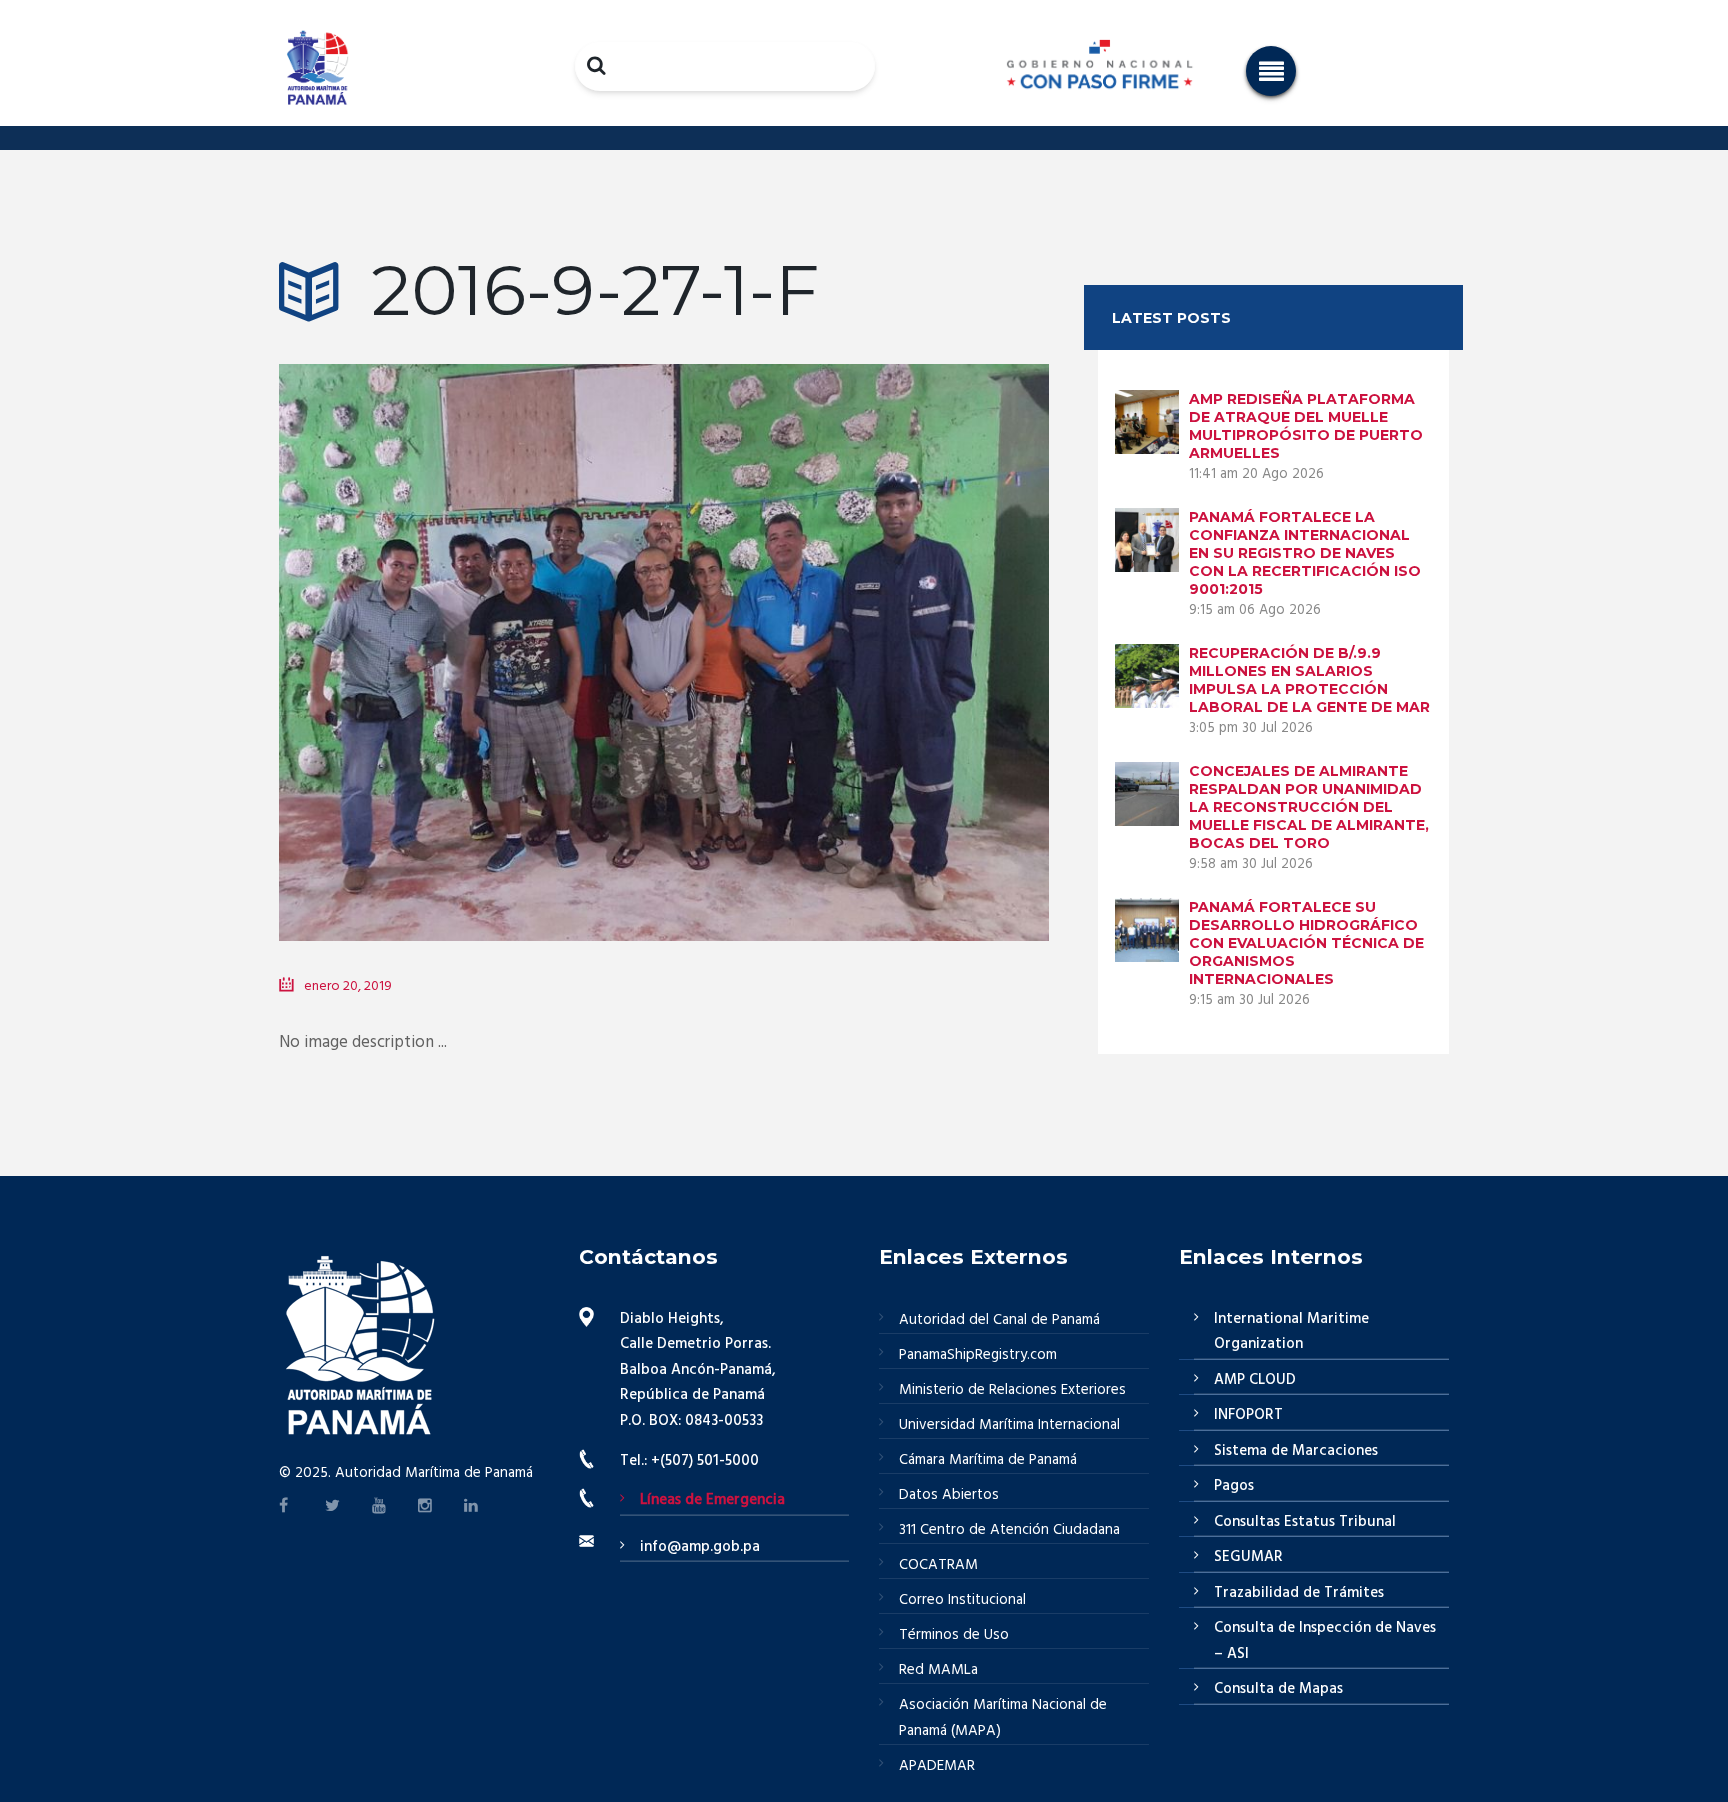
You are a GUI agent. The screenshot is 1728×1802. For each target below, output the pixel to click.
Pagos (1234, 1486)
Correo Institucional (962, 1600)
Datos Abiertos (949, 1495)
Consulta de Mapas (1278, 1689)
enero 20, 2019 (348, 986)
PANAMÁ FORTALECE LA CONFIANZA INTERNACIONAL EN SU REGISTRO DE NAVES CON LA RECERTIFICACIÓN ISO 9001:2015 (1305, 553)
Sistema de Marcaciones (1296, 1451)
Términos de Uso (954, 1635)
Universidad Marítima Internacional (1009, 1425)
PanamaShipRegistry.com (978, 1355)
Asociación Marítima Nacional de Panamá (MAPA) (1003, 1718)
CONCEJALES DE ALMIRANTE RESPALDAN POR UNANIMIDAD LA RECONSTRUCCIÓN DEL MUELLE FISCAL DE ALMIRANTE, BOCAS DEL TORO (1309, 807)
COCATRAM (938, 1565)
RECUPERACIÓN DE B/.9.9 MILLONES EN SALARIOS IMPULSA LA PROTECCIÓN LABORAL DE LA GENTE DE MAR (1309, 680)
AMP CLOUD (1255, 1380)
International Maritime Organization (1291, 1332)
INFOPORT (1248, 1415)
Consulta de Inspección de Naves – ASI (1325, 1641)
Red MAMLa (938, 1670)
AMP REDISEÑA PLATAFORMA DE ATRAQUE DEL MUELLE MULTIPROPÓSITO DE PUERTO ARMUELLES (1306, 426)
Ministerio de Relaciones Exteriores (1012, 1390)
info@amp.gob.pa (700, 1547)
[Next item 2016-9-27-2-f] (856, 623)
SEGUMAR (1248, 1557)
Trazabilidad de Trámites (1299, 1593)
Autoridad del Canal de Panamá (999, 1320)
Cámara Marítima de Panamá (988, 1460)
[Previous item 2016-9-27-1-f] (471, 623)
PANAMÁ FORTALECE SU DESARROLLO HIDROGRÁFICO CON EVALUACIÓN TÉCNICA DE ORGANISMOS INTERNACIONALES (1306, 943)
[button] (1271, 71)
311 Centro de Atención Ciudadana (1009, 1530)
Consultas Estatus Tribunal (1305, 1522)
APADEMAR (937, 1766)
